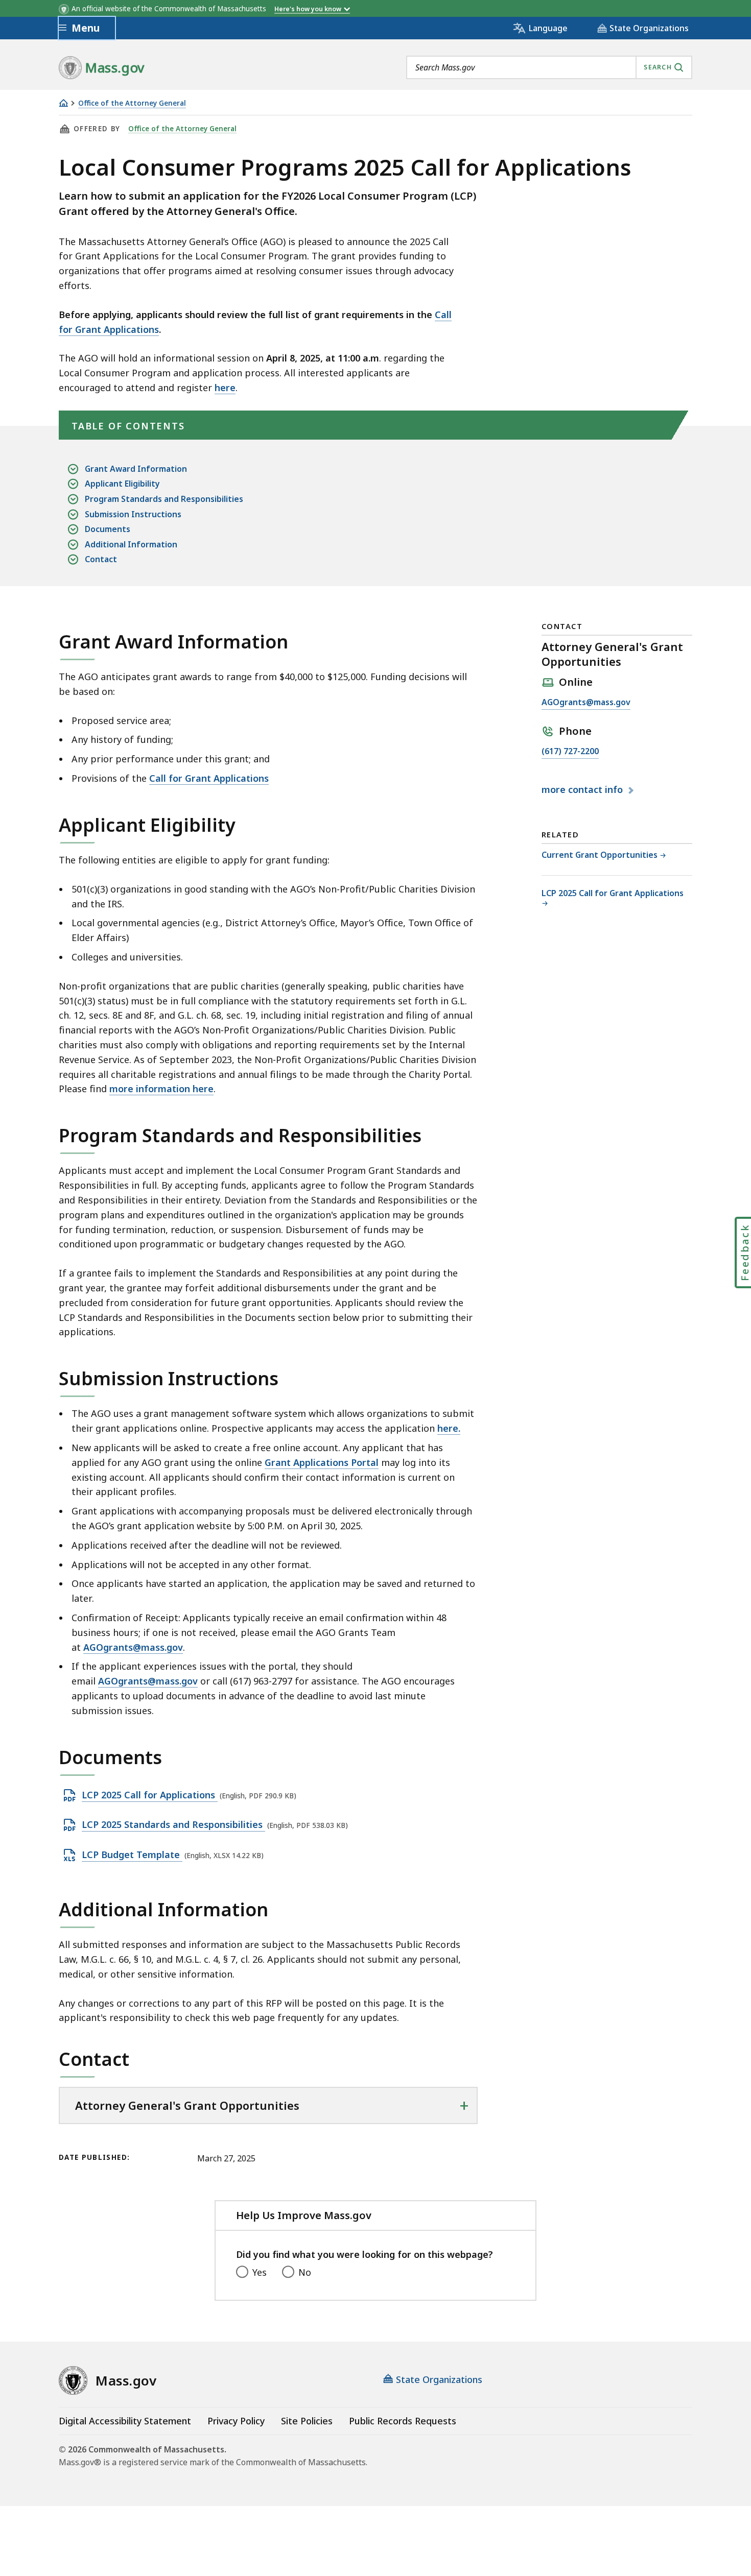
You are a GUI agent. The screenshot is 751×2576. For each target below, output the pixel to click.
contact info (583, 790)
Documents (108, 529)
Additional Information (131, 544)
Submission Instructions (133, 514)
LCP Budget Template (132, 1855)
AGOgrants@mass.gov (586, 703)
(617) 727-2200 (570, 752)
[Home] (63, 103)
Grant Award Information (136, 469)
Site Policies (307, 2421)
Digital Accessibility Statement (125, 2421)
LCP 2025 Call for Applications (150, 1795)
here (225, 388)
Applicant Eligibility (122, 484)
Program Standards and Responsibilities (164, 499)
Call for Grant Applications (209, 778)
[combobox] (549, 67)
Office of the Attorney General (132, 103)
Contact (101, 559)
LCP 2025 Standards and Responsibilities (173, 1825)
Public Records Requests (403, 2421)
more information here (161, 1089)
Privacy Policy (236, 2421)
